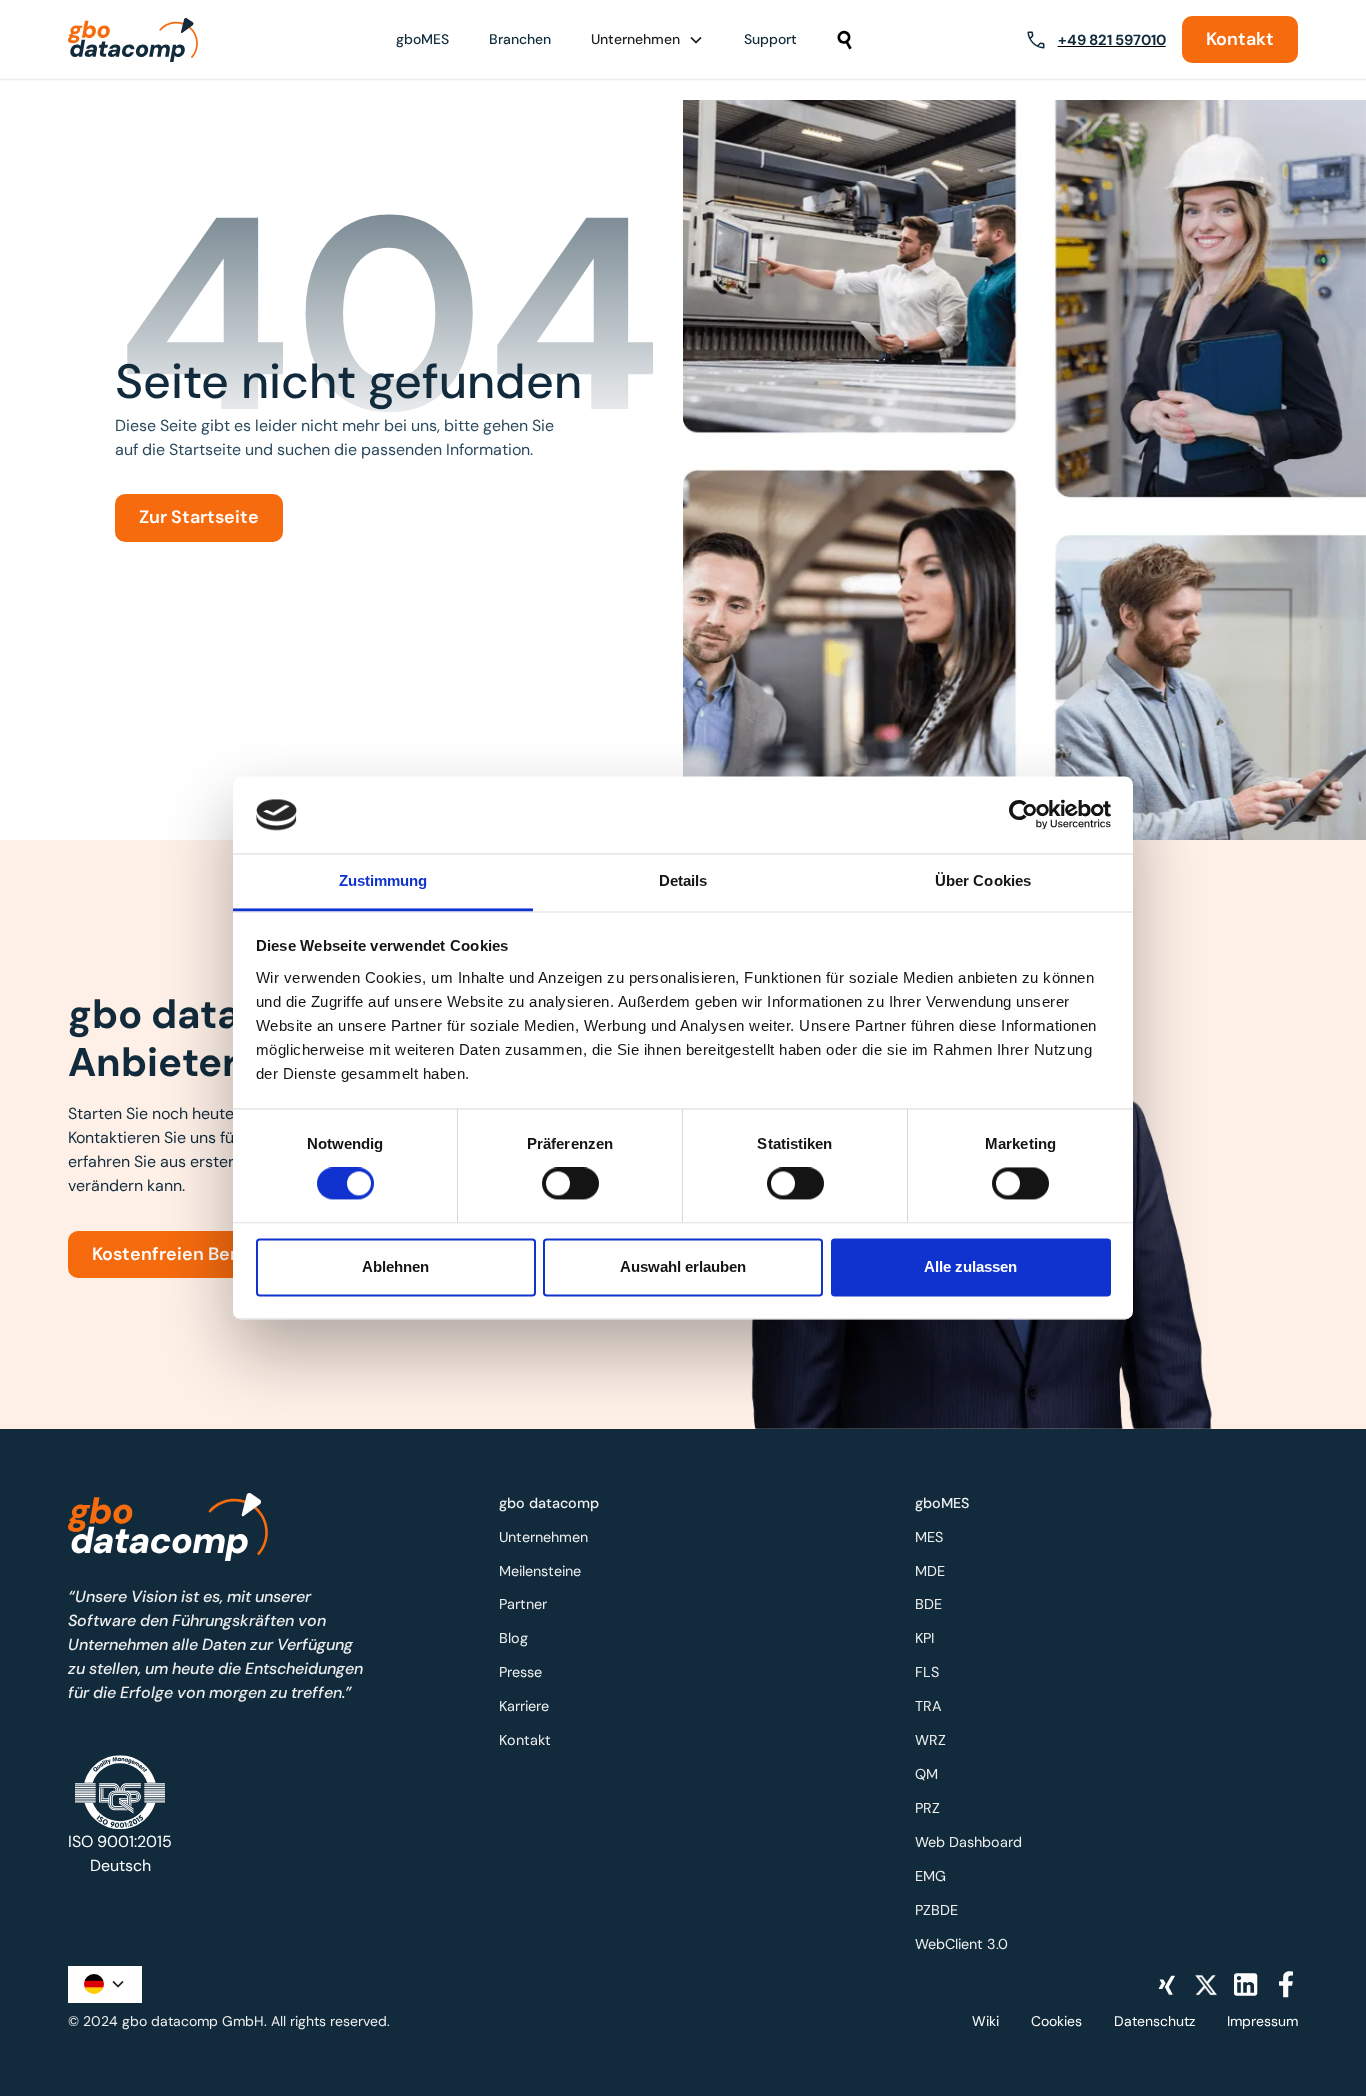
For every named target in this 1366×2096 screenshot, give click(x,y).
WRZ (930, 1740)
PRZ (927, 1808)
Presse (520, 1672)
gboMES (422, 39)
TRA (928, 1706)
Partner (523, 1604)
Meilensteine (540, 1571)
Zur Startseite (199, 517)
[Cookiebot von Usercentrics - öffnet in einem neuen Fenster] (1023, 815)
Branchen (520, 39)
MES (929, 1537)
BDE (928, 1604)
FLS (927, 1672)
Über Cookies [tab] (983, 880)
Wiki (985, 2021)
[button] (647, 39)
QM (926, 1774)
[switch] (570, 1184)
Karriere (524, 1706)
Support (770, 39)
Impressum (1262, 2021)
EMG (930, 1876)
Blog (513, 1638)
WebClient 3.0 (961, 1944)
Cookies (1056, 2021)
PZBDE (936, 1910)
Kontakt (1240, 39)
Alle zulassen (970, 1266)
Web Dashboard (968, 1842)
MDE (930, 1571)
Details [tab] (683, 880)
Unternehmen (543, 1537)
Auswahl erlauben (683, 1266)
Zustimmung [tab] (383, 880)
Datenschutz (1154, 2021)
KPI (924, 1638)
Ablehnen (395, 1266)
